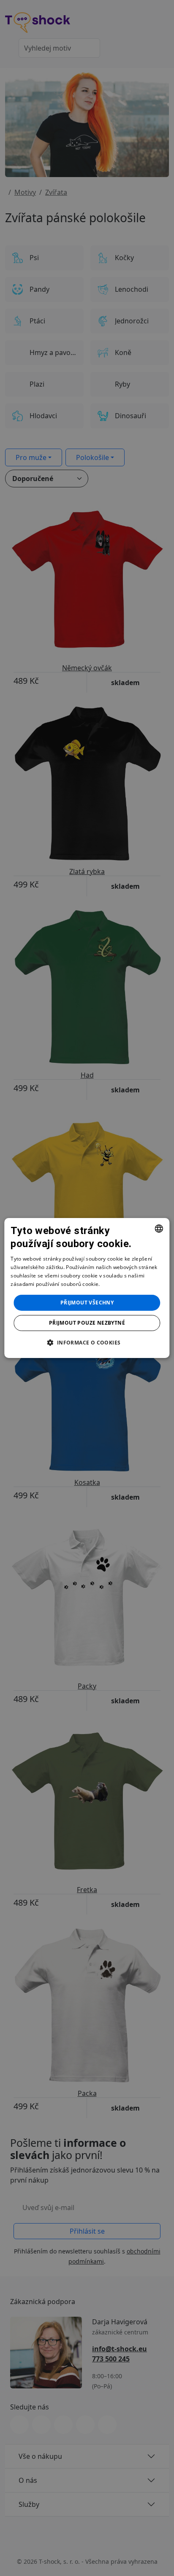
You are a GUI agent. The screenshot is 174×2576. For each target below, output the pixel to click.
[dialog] (87, 1288)
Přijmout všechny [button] (87, 1303)
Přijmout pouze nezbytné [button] (87, 1323)
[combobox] (159, 1229)
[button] (87, 1342)
